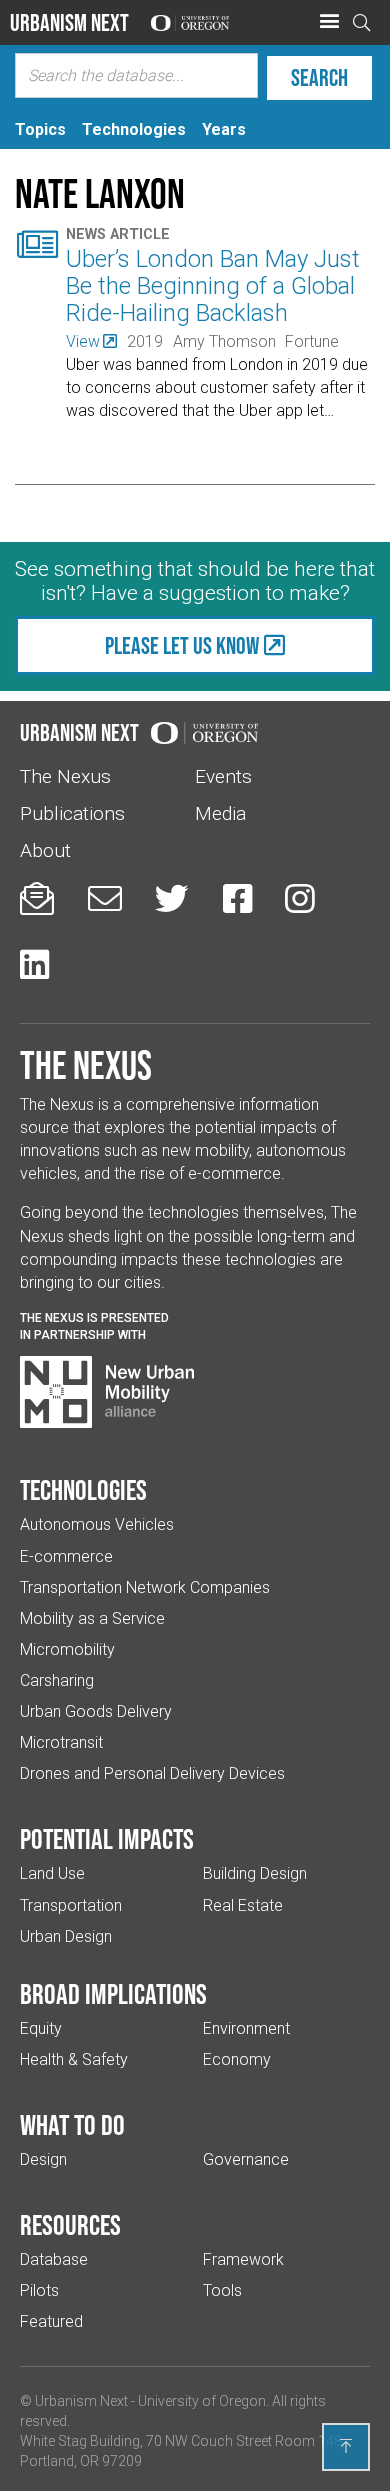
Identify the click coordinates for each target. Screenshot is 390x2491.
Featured (51, 2321)
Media (220, 813)
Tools (222, 2290)
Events (223, 776)
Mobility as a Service (92, 1618)
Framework (243, 2259)
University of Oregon (202, 2401)
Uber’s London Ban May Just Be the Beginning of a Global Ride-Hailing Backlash (213, 286)
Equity (41, 2028)
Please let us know (182, 645)
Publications (72, 813)
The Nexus (65, 776)
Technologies (83, 1490)
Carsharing (57, 1680)
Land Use (52, 1873)
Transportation (71, 1905)
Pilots (39, 2290)
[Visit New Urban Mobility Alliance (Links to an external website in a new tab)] (107, 1392)
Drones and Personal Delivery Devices (152, 1773)
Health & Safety (74, 2059)
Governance (246, 2159)
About (45, 850)
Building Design (255, 1873)
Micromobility (67, 1649)
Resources (70, 2225)
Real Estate (243, 1905)
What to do (72, 2125)
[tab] (40, 129)
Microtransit (61, 1742)
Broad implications (113, 1994)
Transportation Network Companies (145, 1587)
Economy (237, 2059)
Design (43, 2159)
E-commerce (66, 1556)
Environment (246, 2028)
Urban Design (66, 1936)
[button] (329, 22)
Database (54, 2259)
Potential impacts (107, 1839)
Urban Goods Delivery (96, 1711)
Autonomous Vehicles (97, 1524)
